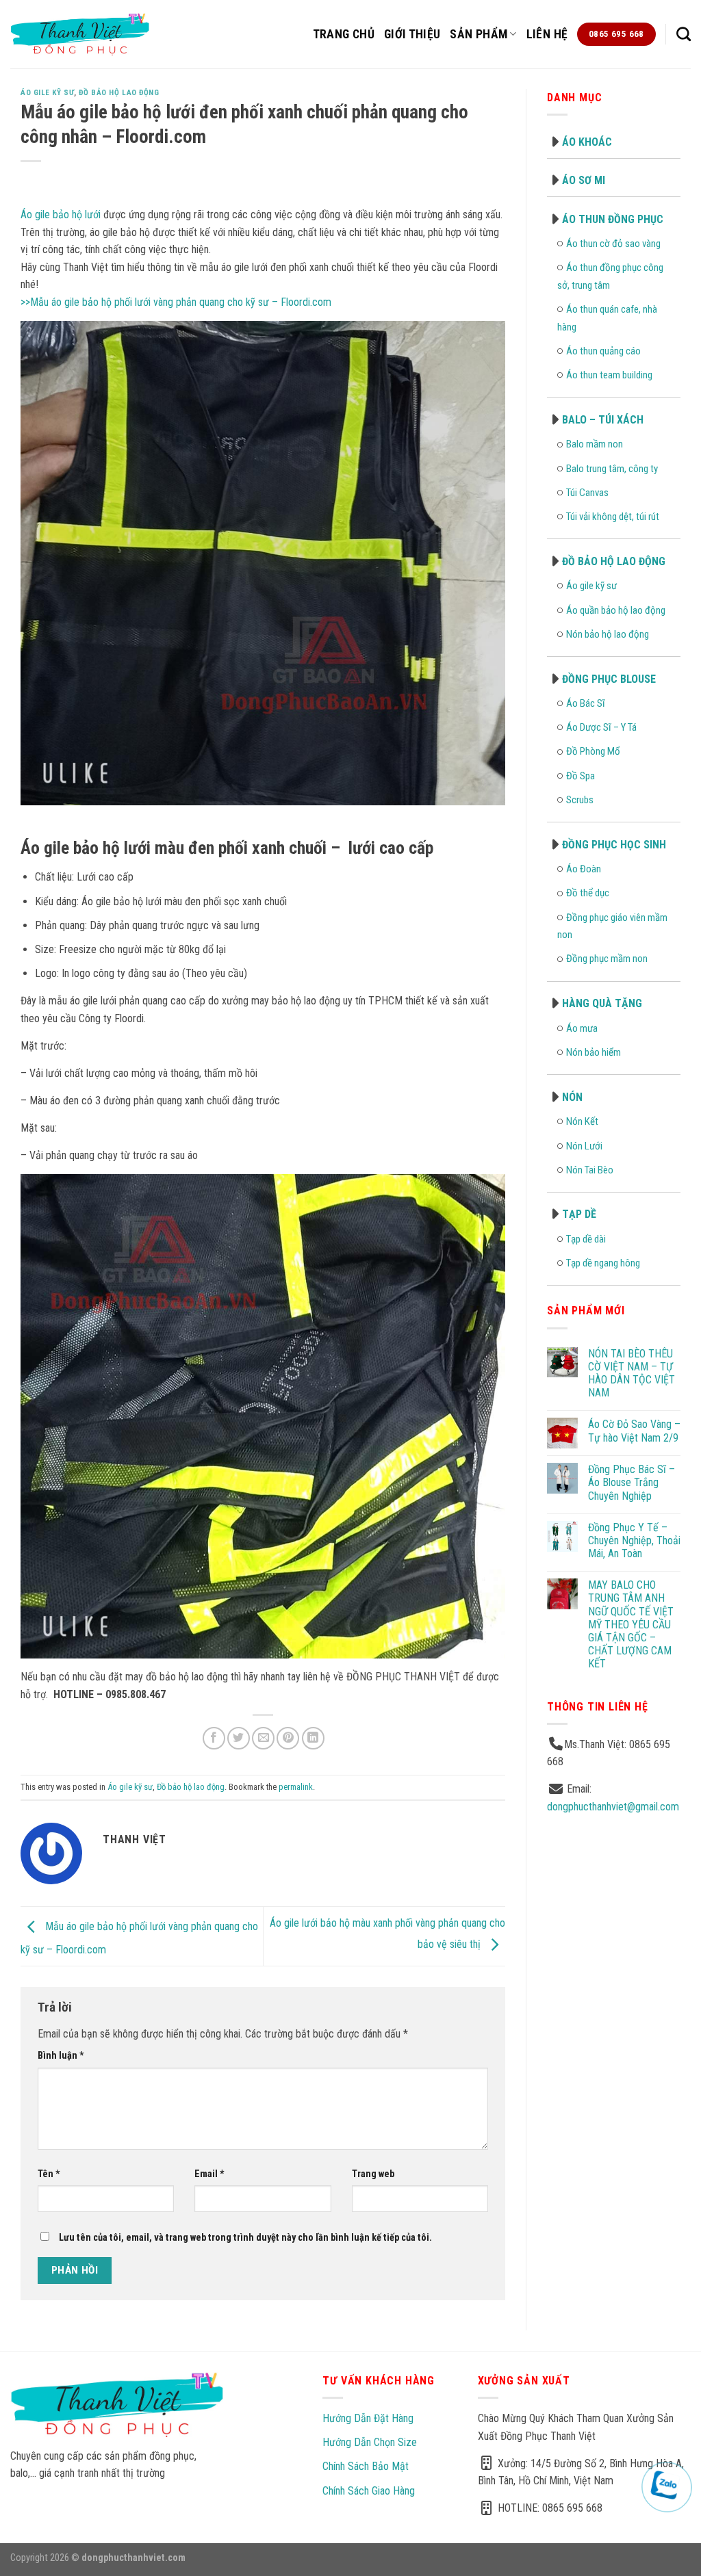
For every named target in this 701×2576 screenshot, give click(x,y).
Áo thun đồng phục (613, 219)
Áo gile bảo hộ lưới (61, 214)
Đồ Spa (581, 776)
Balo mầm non (595, 444)
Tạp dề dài (586, 1239)
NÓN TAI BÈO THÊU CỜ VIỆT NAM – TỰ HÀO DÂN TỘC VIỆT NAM (632, 1374)
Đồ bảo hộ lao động (119, 93)
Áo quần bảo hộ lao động (616, 610)
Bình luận (61, 2056)
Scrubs (580, 800)
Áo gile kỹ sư (47, 93)
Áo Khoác (587, 142)
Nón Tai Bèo (590, 1170)
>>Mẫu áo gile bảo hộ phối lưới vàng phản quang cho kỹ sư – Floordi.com (176, 302)
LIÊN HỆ (547, 34)
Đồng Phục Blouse (609, 679)
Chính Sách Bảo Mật (366, 2466)
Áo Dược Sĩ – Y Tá (601, 727)
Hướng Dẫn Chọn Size (370, 2442)
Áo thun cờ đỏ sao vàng (613, 244)
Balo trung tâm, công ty (612, 469)
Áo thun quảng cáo (603, 351)
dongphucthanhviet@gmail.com (613, 1807)
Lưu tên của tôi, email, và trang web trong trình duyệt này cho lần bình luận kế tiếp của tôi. (245, 2238)
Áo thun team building (609, 375)
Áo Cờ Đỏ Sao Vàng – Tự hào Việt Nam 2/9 (634, 1431)
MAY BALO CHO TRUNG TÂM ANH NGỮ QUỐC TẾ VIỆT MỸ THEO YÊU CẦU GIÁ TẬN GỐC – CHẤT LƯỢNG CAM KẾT (631, 1624)
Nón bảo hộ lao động (608, 634)
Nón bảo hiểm (594, 1052)
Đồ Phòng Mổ (593, 751)
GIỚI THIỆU (412, 34)
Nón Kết (582, 1121)
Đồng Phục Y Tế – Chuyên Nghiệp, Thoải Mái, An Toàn (634, 1540)
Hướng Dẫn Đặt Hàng (368, 2418)
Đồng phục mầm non (607, 959)
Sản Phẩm (479, 34)
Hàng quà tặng (602, 1003)
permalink (296, 1787)
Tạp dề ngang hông (603, 1263)
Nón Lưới (584, 1146)
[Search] (684, 34)
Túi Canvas (587, 493)
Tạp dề (579, 1214)
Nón (572, 1097)
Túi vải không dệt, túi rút (613, 517)
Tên (49, 2174)
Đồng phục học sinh (614, 845)
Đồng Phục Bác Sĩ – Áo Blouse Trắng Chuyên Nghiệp (632, 1482)
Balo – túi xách (603, 420)
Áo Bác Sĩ (586, 703)
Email (209, 2174)
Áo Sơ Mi (584, 180)
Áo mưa (582, 1028)
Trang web (373, 2174)
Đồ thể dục (588, 893)
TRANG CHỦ (344, 34)
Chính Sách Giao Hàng (369, 2491)
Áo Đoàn (584, 869)
